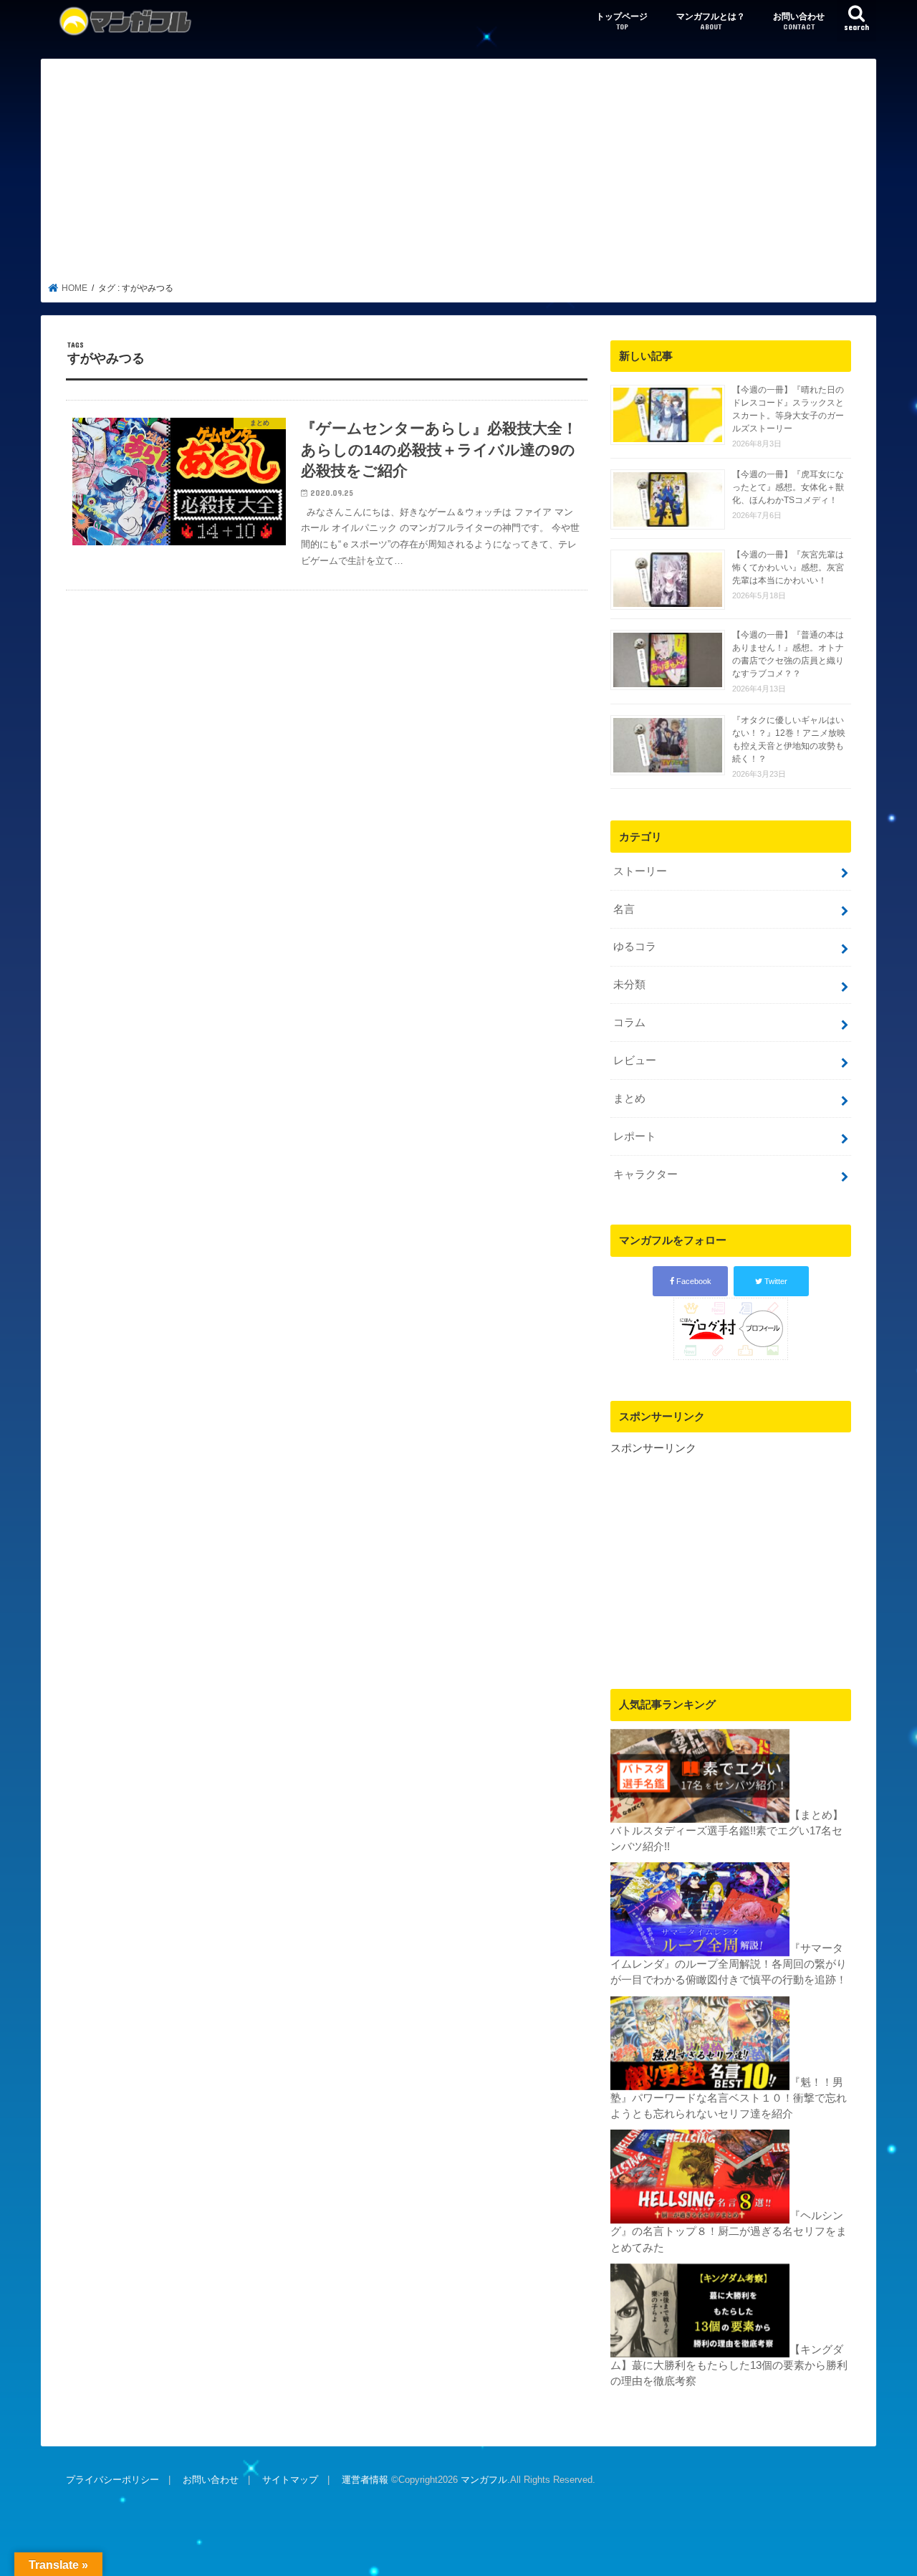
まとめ (629, 1098)
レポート (635, 1136)
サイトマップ (290, 2480)
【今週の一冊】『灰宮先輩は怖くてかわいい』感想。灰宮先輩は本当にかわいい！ (788, 568)
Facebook (693, 1281)
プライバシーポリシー (112, 2480)
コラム (629, 1023)
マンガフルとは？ (711, 21)
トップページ (622, 21)
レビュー (635, 1060)
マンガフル (484, 2480)
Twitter (775, 1281)
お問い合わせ (799, 21)
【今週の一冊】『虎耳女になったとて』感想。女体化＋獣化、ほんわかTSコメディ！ (788, 487)
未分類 (629, 985)
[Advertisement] (459, 175)
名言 (624, 909)
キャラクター (645, 1174)
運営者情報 (365, 2480)
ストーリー (640, 871)
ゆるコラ (635, 947)
